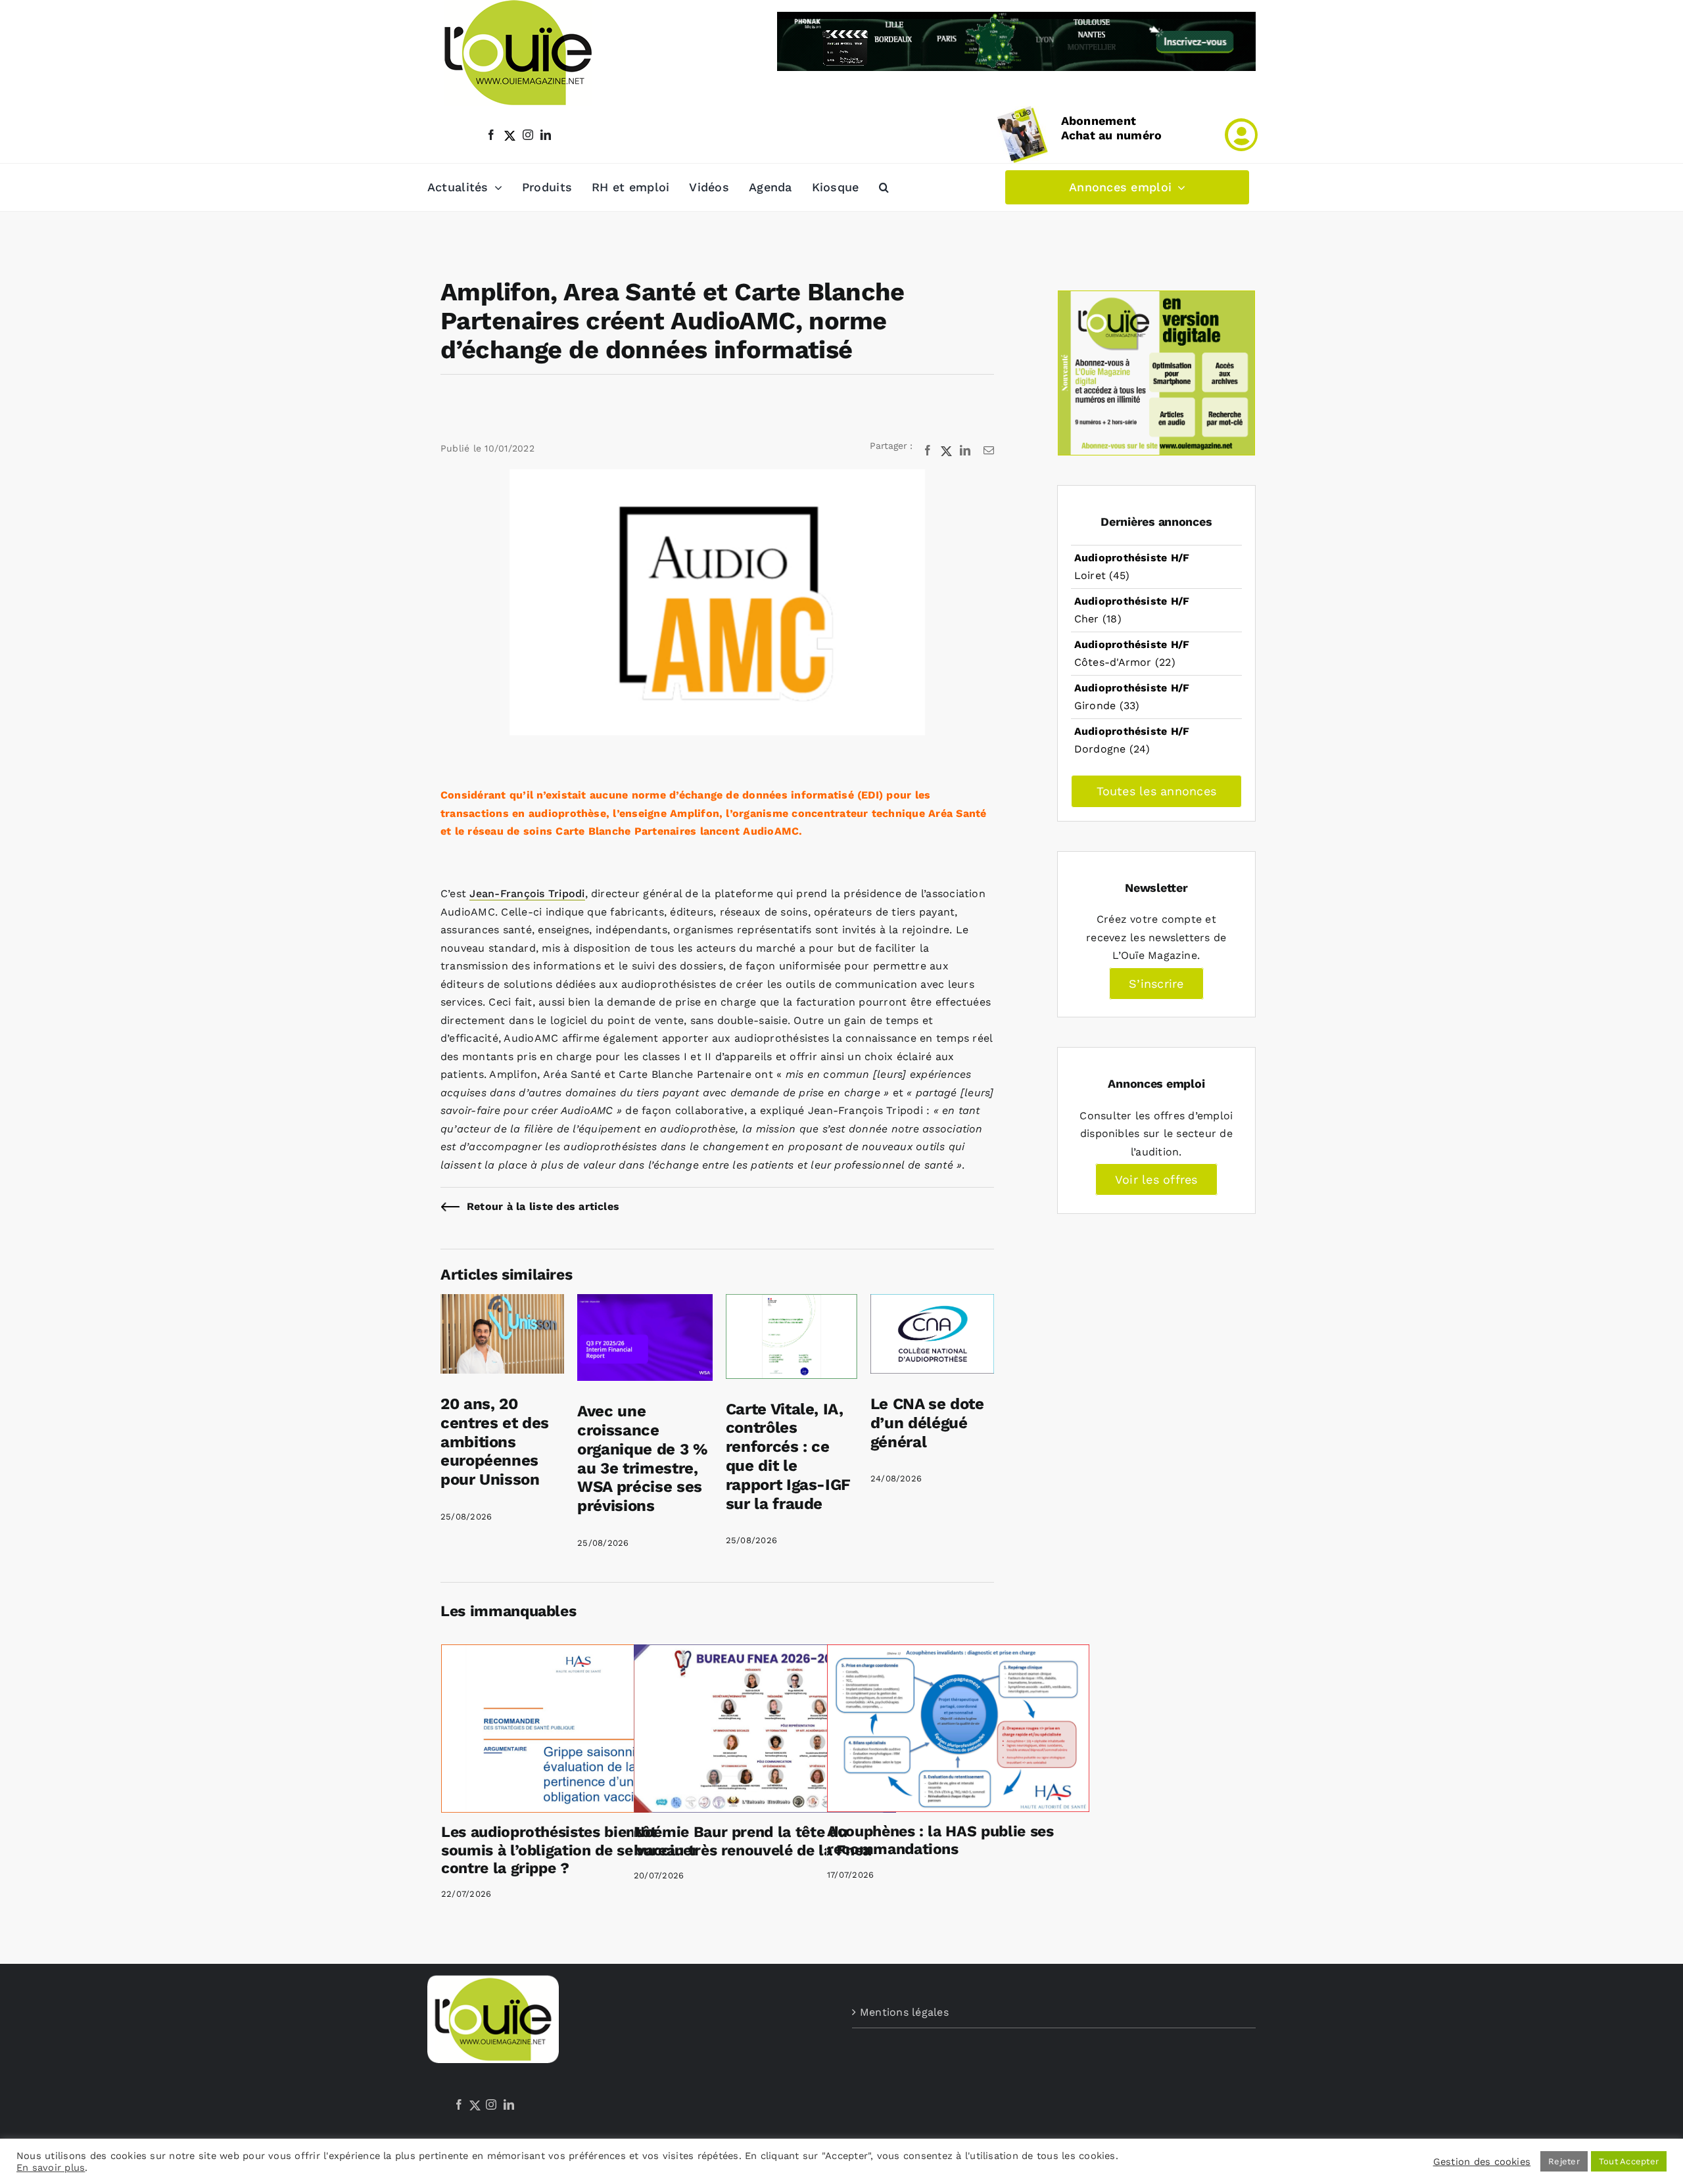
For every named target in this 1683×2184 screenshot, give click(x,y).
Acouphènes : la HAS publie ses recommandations (940, 1841)
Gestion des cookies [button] (1482, 2162)
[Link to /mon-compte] (1241, 135)
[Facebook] (459, 2104)
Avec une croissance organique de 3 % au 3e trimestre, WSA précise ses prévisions (642, 1458)
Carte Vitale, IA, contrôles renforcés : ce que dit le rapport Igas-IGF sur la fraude (788, 1456)
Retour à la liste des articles (543, 1206)
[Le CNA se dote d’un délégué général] (932, 1303)
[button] (884, 187)
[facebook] (491, 135)
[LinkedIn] (509, 2104)
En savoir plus (51, 2168)
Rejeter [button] (1564, 2161)
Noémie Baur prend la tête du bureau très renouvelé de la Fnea (752, 1841)
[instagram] (528, 135)
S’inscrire (1156, 984)
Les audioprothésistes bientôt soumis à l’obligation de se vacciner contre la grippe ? (570, 1850)
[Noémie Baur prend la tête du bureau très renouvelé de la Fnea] (765, 1729)
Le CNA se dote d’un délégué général (927, 1423)
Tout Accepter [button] (1629, 2161)
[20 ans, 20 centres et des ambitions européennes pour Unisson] (502, 1303)
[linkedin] (546, 135)
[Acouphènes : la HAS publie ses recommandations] (958, 1728)
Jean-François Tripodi (527, 894)
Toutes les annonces (1157, 791)
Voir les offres (1156, 1179)
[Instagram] (491, 2104)
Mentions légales (904, 2012)
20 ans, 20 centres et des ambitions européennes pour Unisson (495, 1442)
